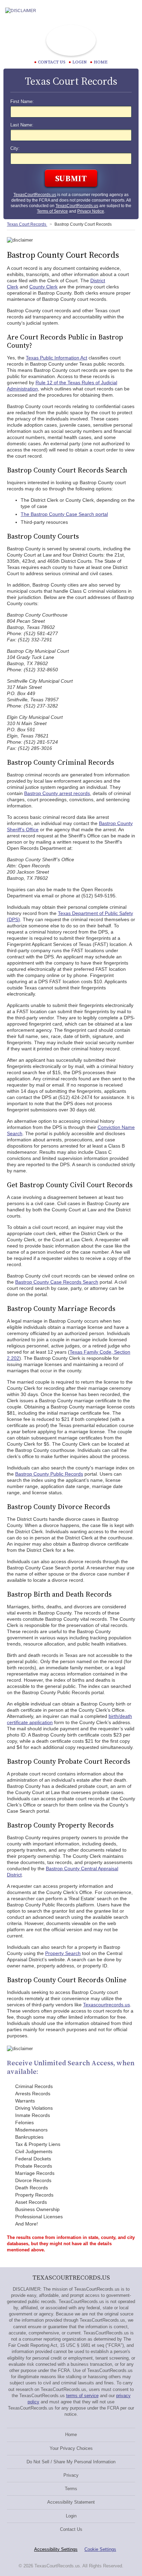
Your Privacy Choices (71, 2448)
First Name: (22, 102)
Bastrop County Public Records (49, 1474)
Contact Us (71, 2529)
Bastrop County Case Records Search (57, 1282)
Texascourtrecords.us (106, 2005)
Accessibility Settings (56, 2549)
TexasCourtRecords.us (35, 195)
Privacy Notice (91, 211)
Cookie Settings (100, 2549)
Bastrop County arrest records (57, 793)
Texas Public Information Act (57, 358)
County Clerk (43, 287)
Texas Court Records (27, 224)
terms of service (82, 2396)
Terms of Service (52, 211)
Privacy (71, 2475)
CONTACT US (52, 62)
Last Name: (22, 125)
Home (101, 62)
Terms (71, 2489)
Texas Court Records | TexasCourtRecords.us (71, 40)
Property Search (63, 1953)
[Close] (131, 11)
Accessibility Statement (71, 2502)
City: (15, 149)
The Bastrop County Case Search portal (64, 514)
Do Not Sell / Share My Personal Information (71, 2462)
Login (80, 62)
